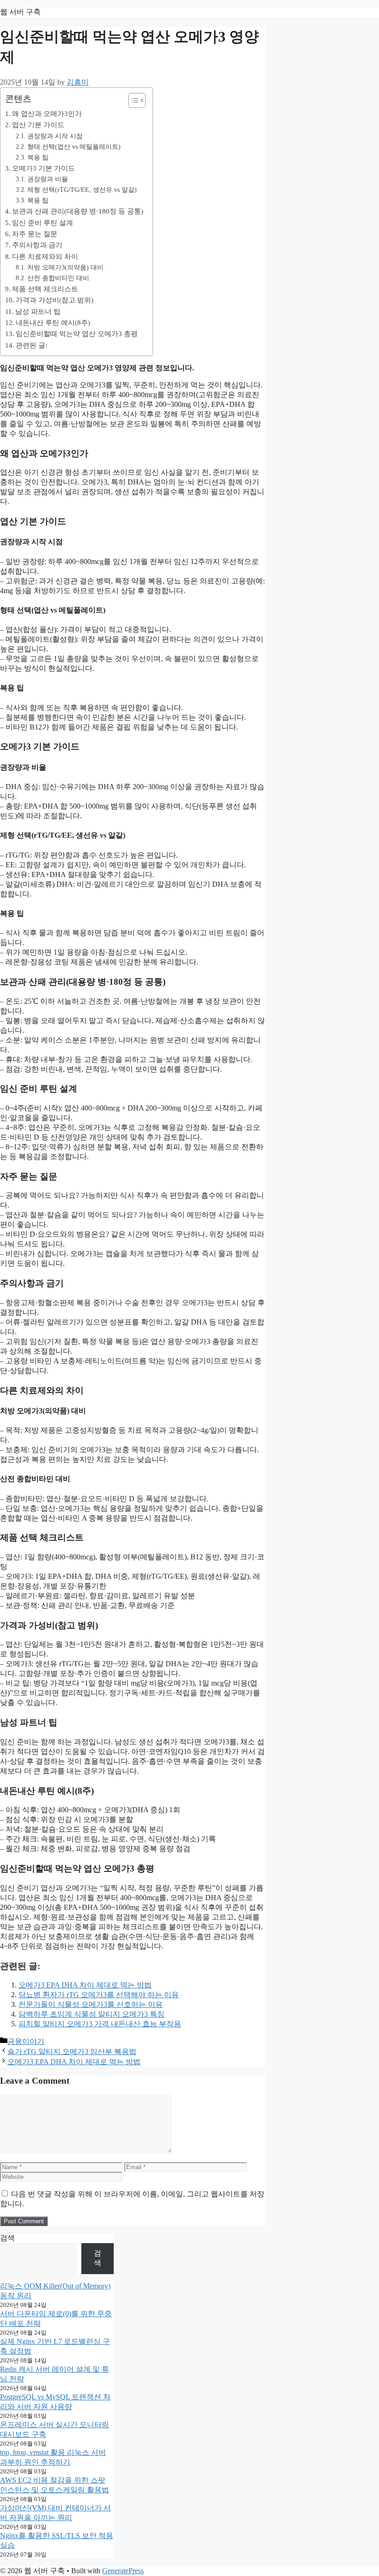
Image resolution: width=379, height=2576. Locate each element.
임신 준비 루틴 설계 (43, 223)
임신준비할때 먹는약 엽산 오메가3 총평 (77, 334)
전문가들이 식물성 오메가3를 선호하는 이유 (91, 2004)
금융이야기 (26, 2041)
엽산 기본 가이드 (38, 125)
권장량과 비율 (48, 179)
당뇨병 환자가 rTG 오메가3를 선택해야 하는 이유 (99, 1995)
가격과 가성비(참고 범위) (55, 300)
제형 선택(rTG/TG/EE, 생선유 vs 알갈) (82, 190)
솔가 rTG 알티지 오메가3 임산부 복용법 (72, 2052)
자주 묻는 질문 (35, 234)
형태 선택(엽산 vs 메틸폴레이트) (74, 147)
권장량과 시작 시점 (55, 136)
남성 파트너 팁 (38, 311)
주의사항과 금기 (37, 245)
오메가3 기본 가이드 (43, 168)
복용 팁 (38, 157)
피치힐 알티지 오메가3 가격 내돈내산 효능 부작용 (100, 2024)
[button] (132, 100)
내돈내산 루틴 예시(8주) (53, 322)
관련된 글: (31, 345)
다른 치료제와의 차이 (45, 256)
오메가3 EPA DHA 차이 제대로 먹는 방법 (85, 1985)
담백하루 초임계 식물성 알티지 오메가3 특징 (92, 2014)
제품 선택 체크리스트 (45, 289)
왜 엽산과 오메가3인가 (47, 113)
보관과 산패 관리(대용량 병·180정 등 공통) (78, 211)
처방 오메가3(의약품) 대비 (65, 267)
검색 (7, 2238)
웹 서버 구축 (20, 12)
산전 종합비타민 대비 (58, 278)
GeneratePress (123, 2571)
